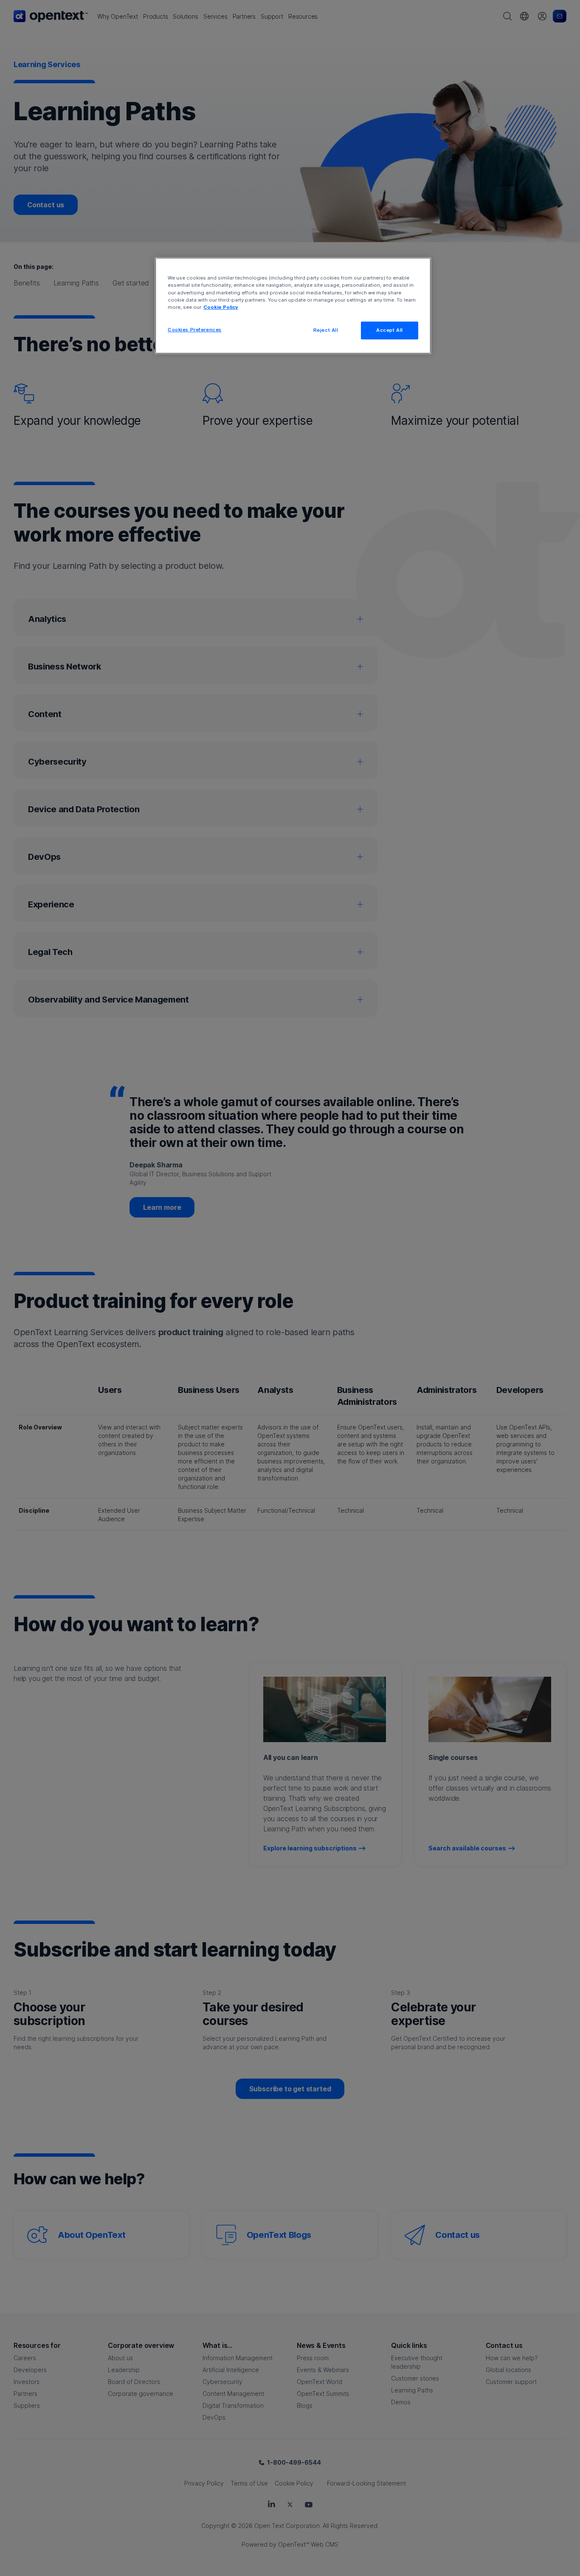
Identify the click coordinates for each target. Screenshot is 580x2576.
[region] (293, 305)
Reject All (326, 330)
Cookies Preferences (195, 330)
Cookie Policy (221, 307)
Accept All (390, 330)
